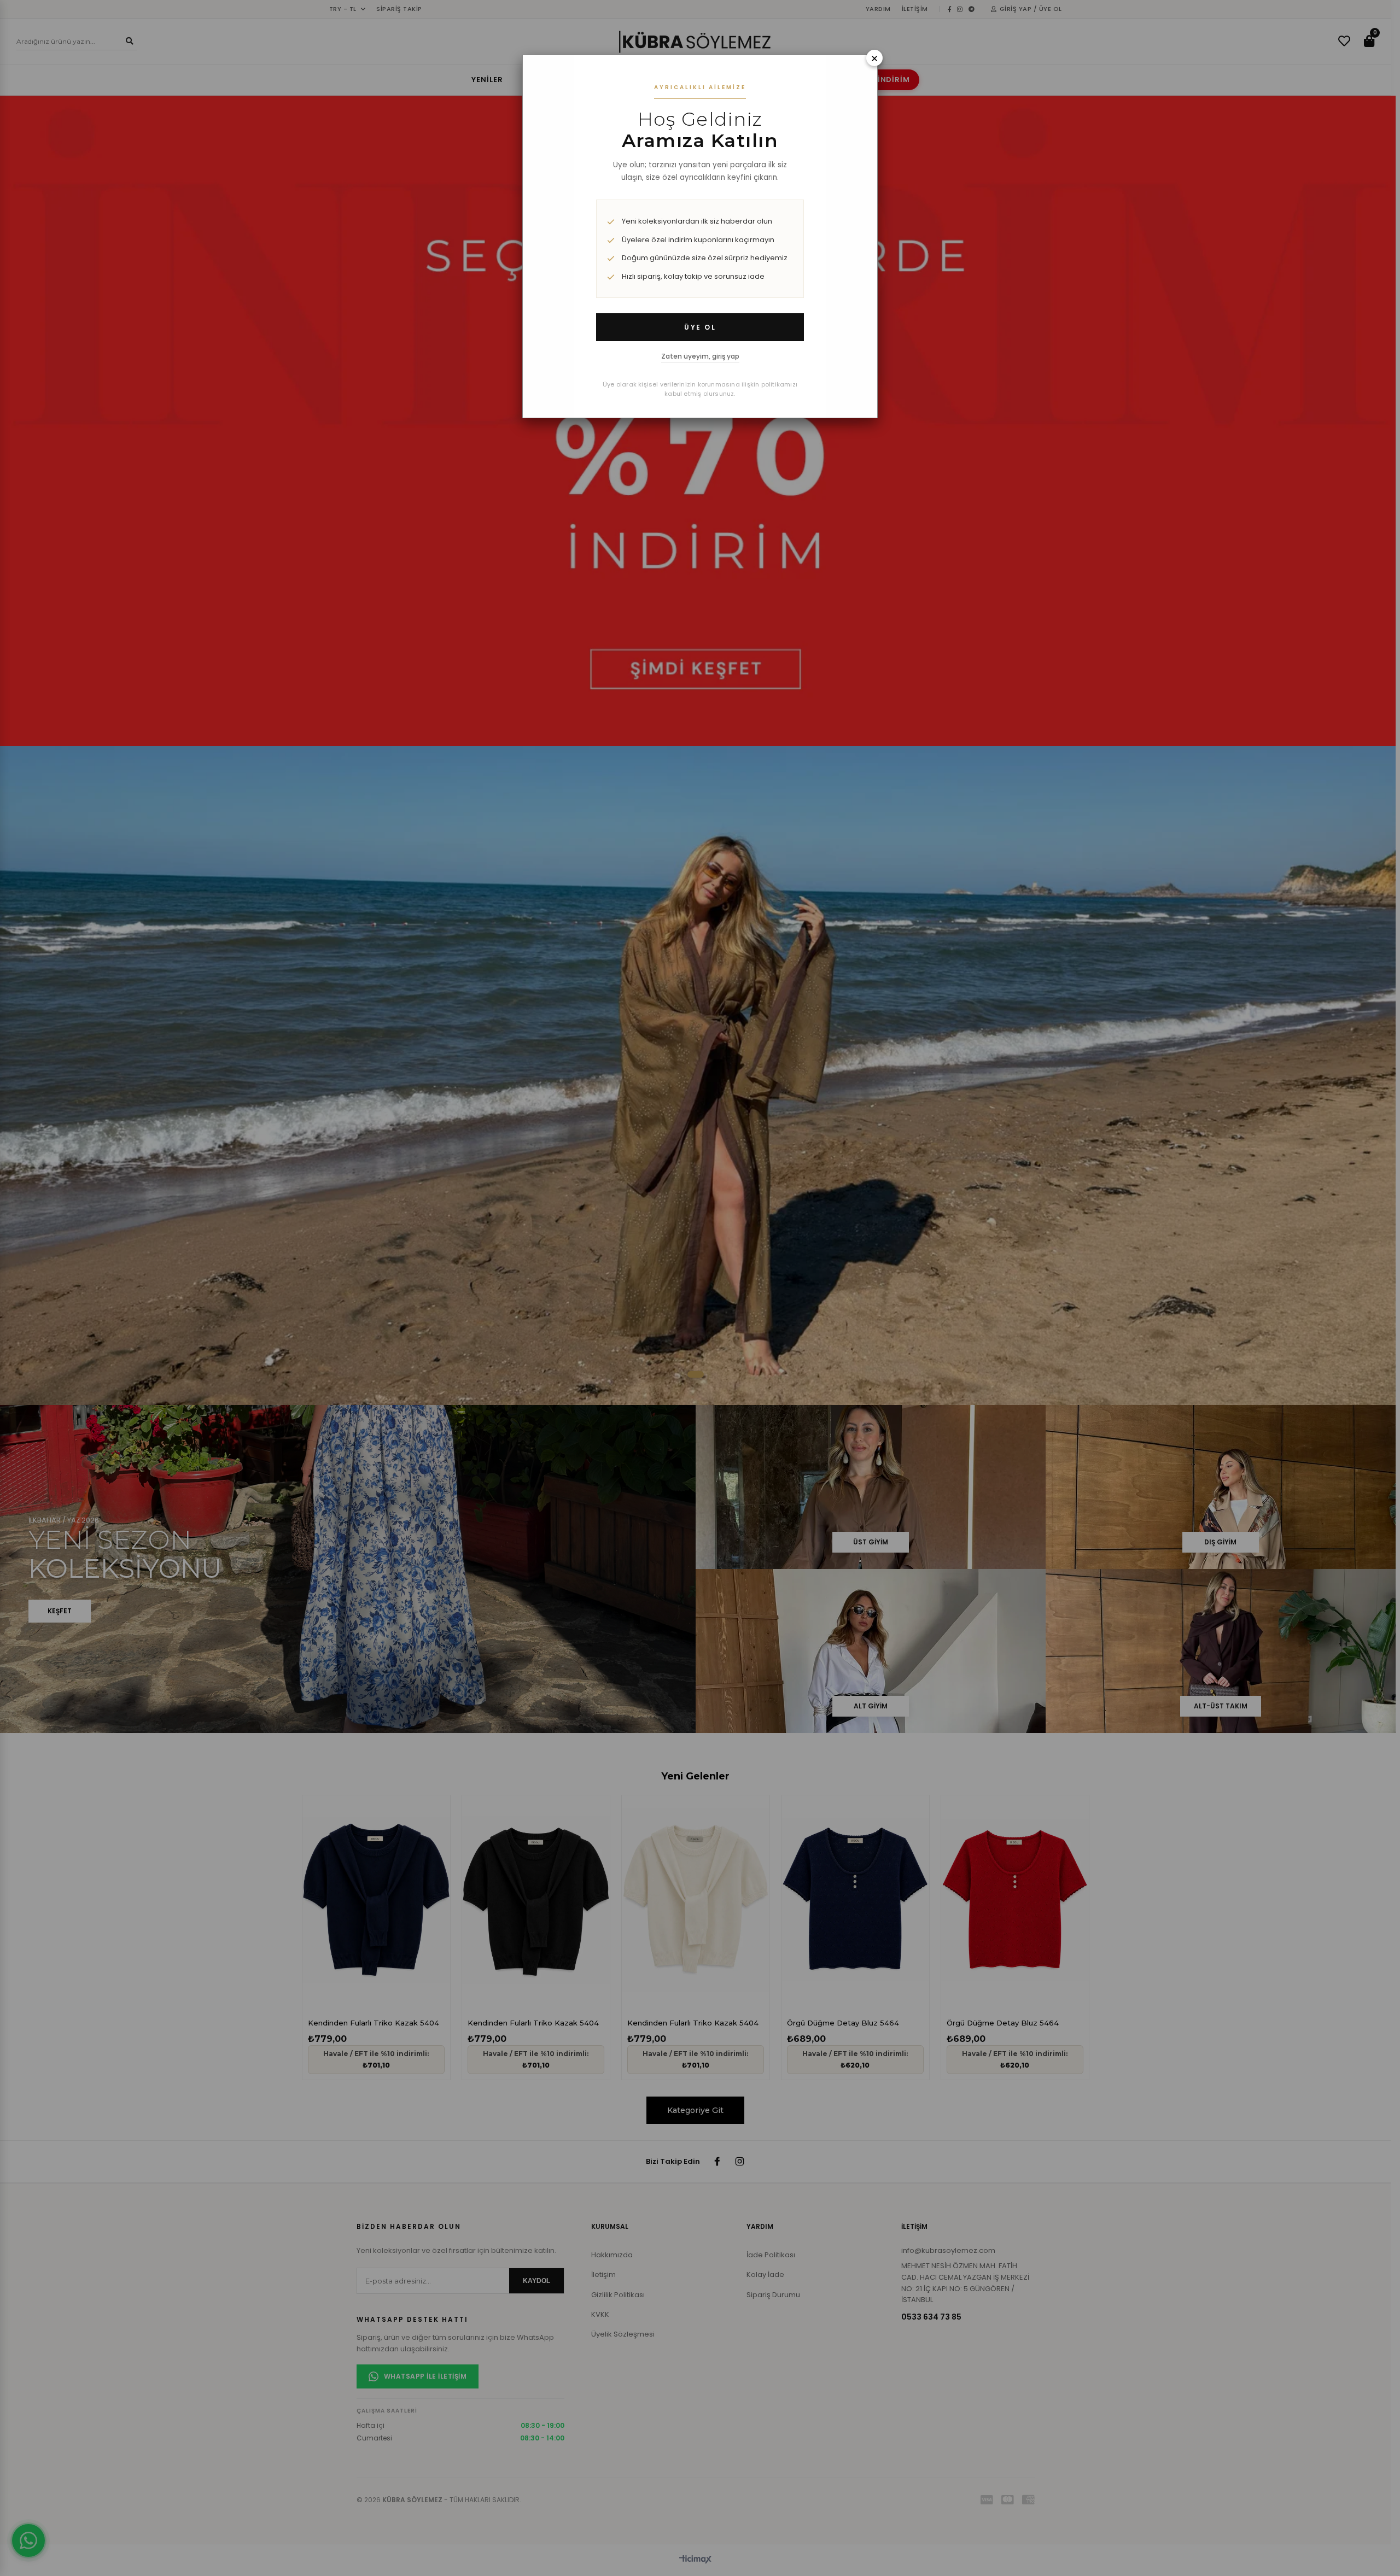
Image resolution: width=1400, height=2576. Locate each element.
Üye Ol (700, 327)
